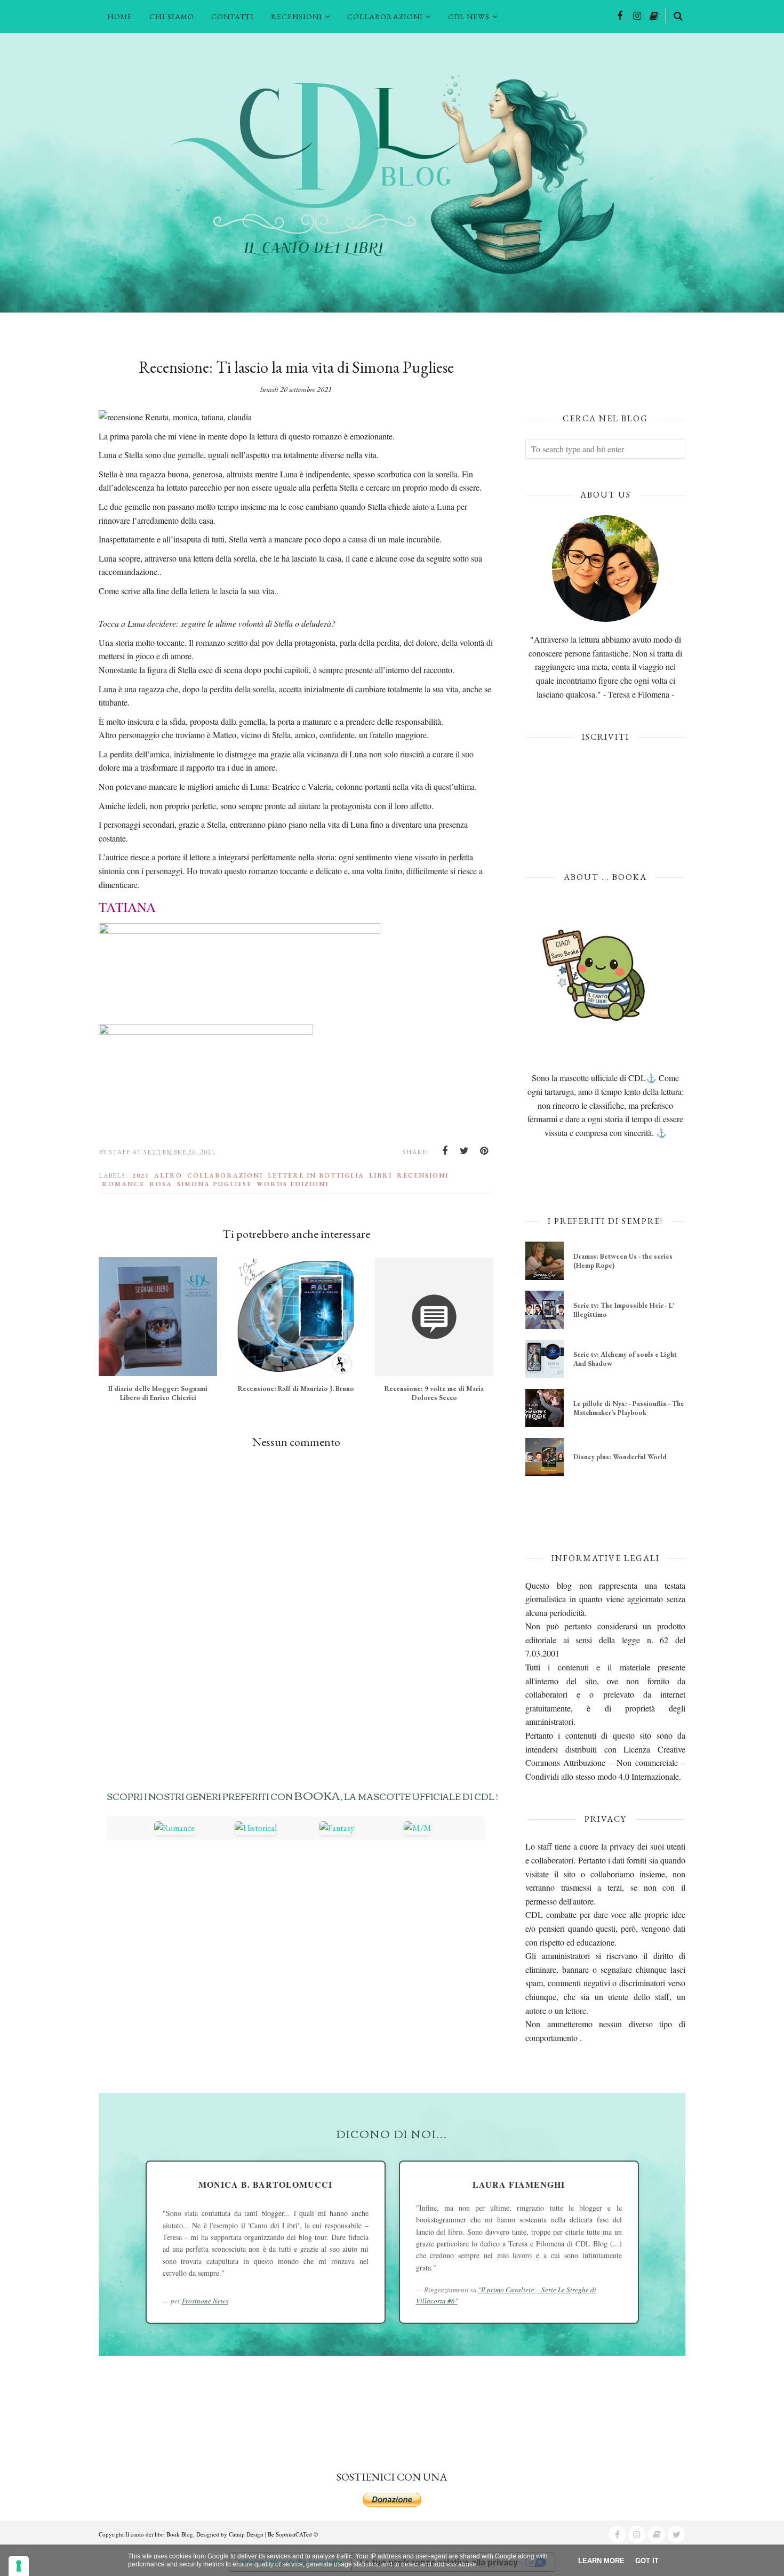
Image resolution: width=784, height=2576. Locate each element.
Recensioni (423, 1175)
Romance (123, 1184)
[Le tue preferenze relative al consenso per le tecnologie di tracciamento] (19, 2566)
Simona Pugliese (214, 1184)
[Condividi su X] (465, 1151)
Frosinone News (205, 2301)
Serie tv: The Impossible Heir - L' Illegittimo (624, 1310)
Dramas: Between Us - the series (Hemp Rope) (623, 1261)
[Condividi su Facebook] (445, 1151)
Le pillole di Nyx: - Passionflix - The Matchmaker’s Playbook (629, 1408)
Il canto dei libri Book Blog (159, 2534)
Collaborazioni (225, 1175)
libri (381, 1175)
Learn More (601, 2561)
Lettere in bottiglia (316, 1175)
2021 (141, 1175)
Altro (168, 1175)
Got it (647, 2561)
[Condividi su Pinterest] (484, 1151)
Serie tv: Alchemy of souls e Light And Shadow (625, 1359)
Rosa (161, 1184)
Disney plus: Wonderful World (620, 1457)
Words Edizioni (293, 1184)
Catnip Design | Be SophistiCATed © (273, 2534)
